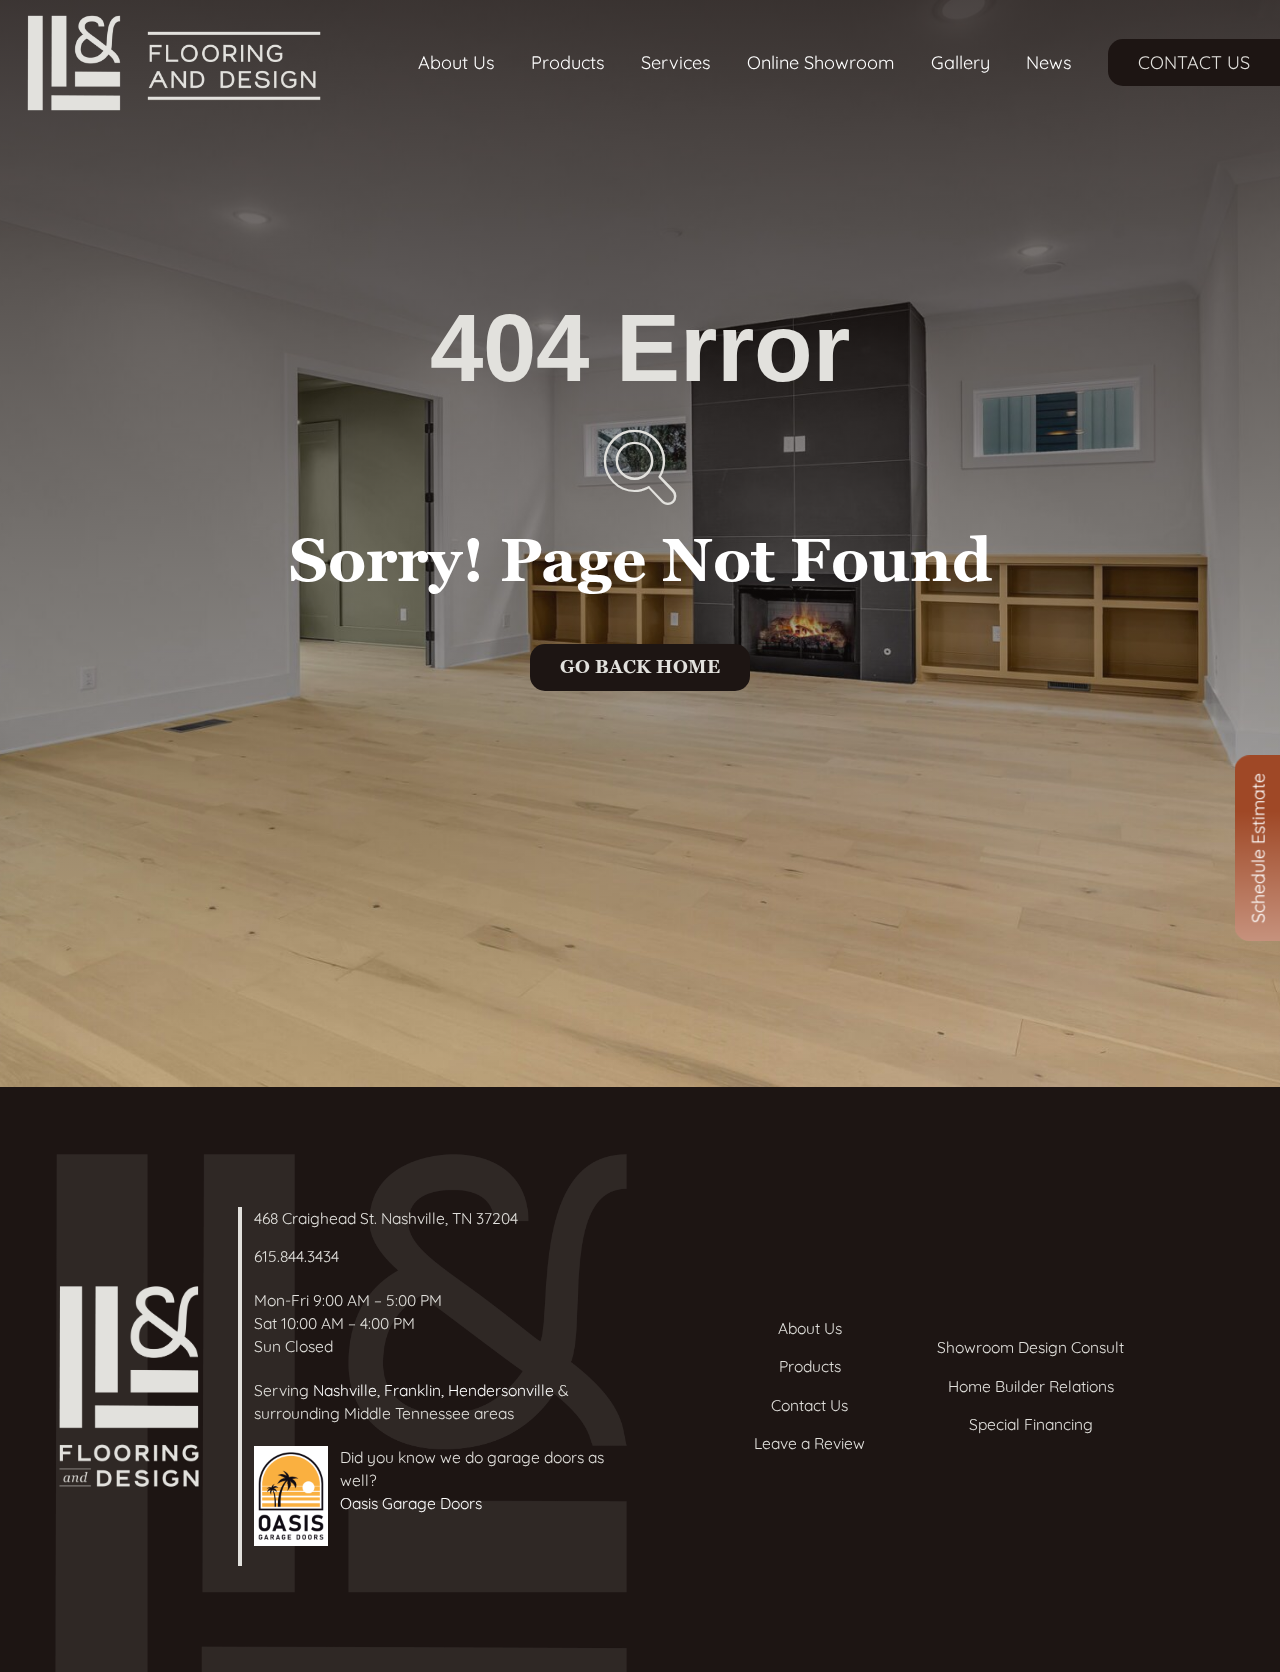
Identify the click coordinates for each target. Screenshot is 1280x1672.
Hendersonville (501, 1390)
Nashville (345, 1390)
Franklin (412, 1390)
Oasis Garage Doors (411, 1503)
